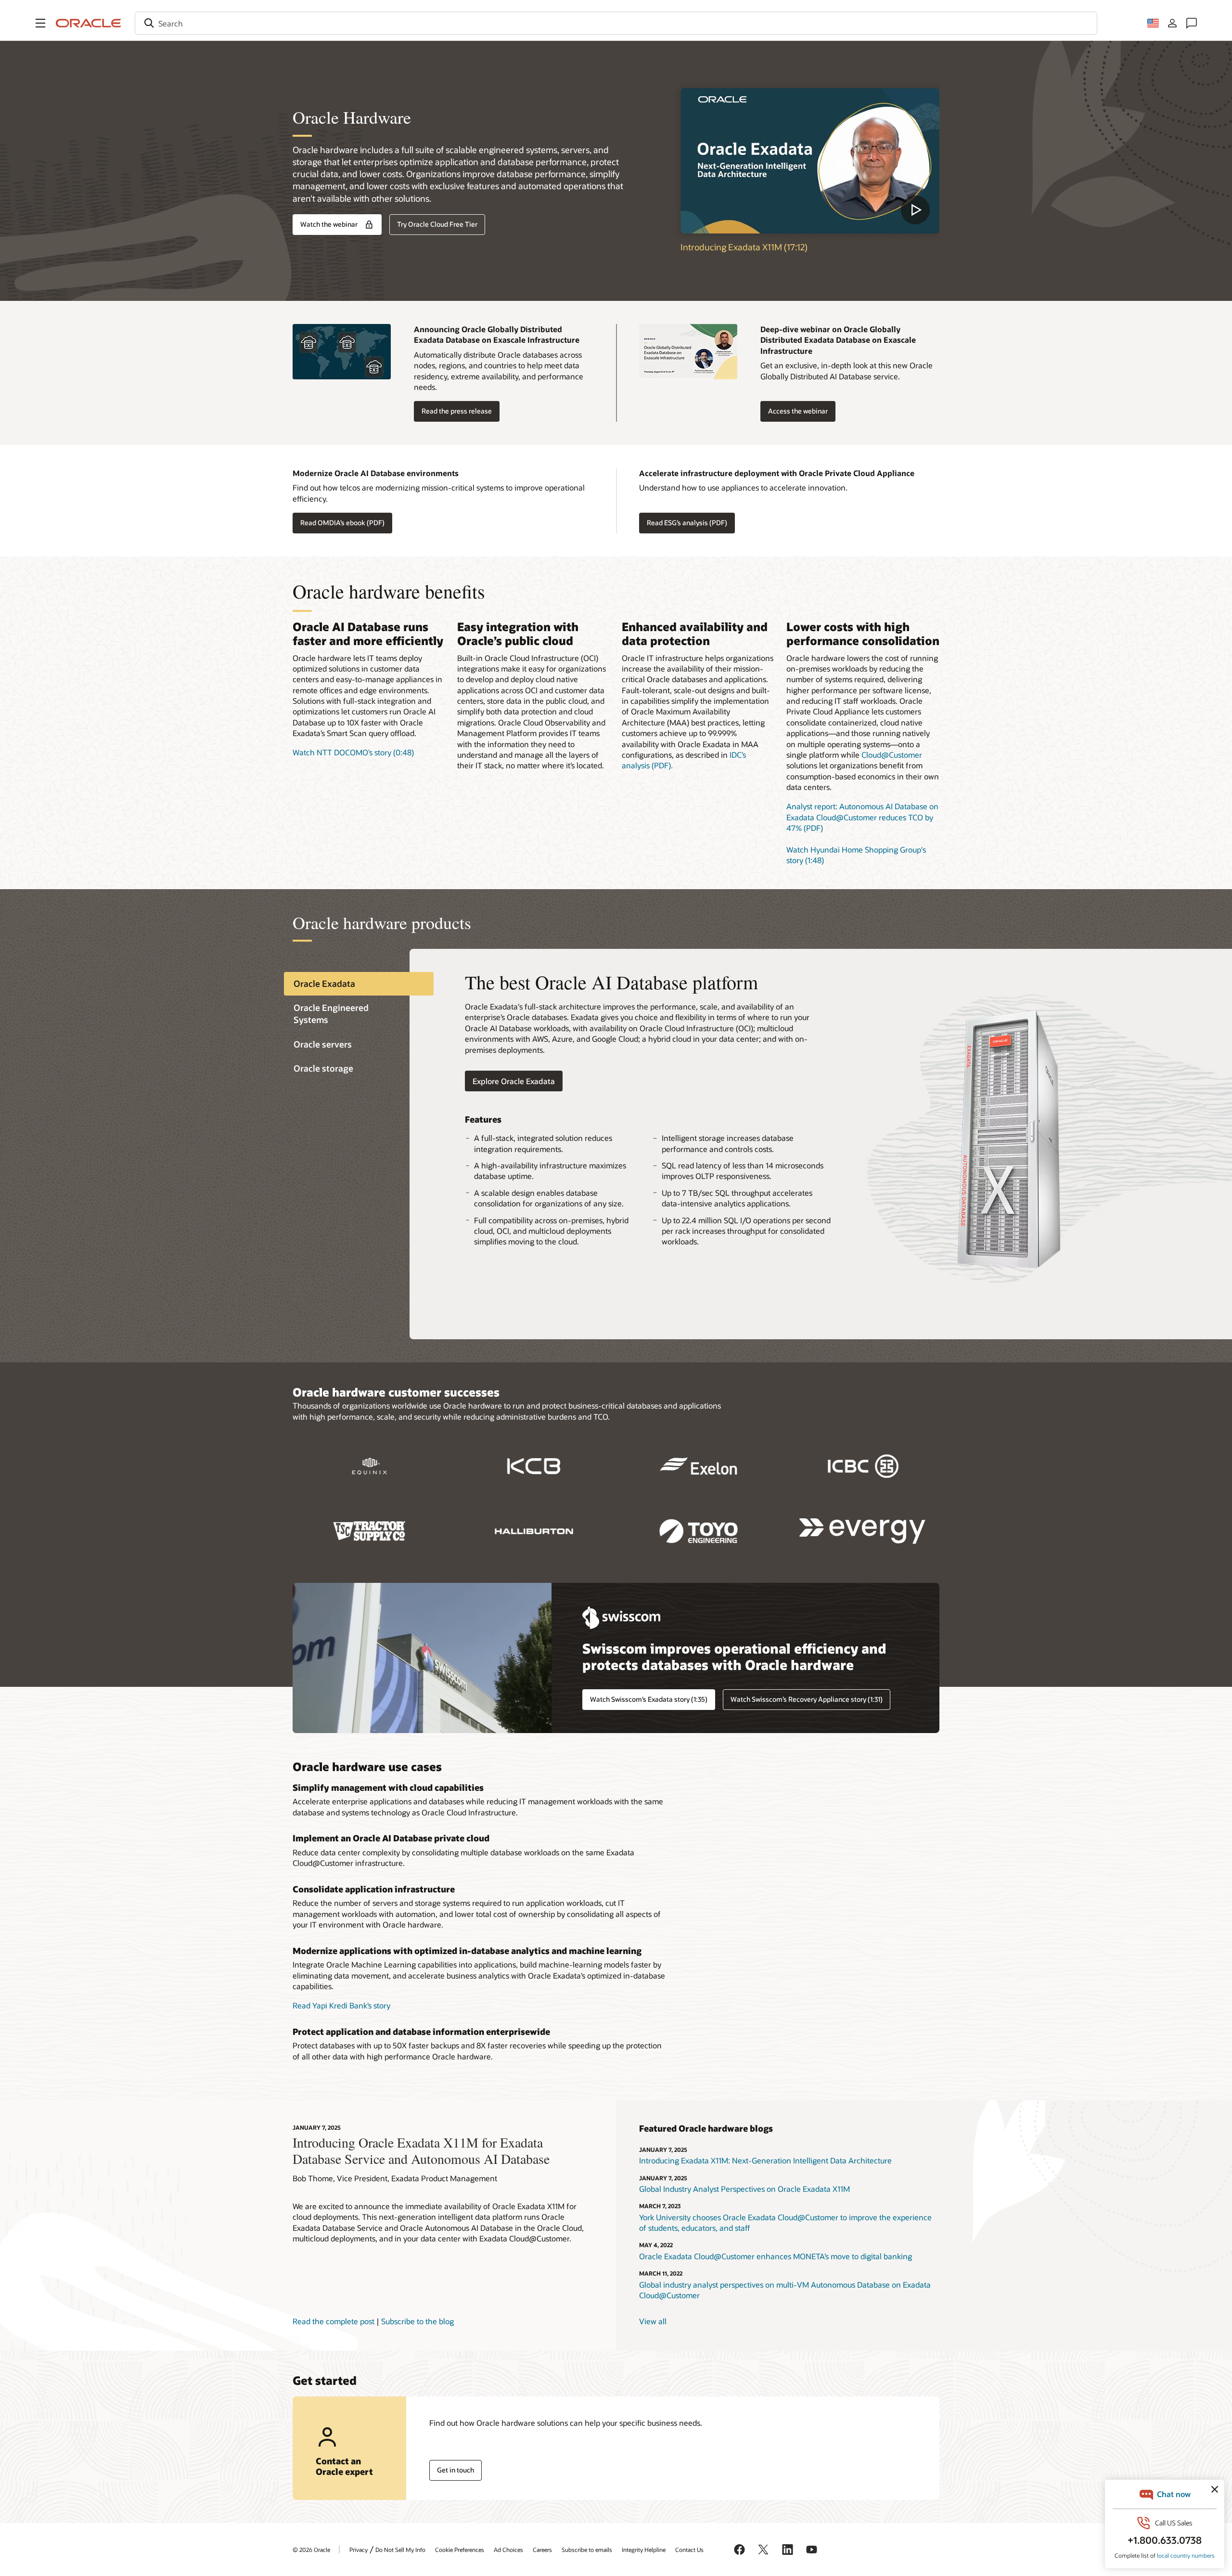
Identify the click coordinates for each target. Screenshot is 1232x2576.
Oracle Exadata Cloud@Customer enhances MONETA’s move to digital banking (776, 2256)
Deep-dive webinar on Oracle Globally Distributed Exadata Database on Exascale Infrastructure (838, 340)
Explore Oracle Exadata (514, 1081)
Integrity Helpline (644, 2550)
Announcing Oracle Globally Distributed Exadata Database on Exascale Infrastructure (497, 334)
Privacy (359, 2550)
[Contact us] (1192, 23)
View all (653, 2321)
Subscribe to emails (587, 2550)
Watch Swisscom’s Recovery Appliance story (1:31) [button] (807, 1699)
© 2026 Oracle (311, 2550)
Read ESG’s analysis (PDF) (687, 523)
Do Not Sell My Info (400, 2550)
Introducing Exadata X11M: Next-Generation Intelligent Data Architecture (765, 2160)
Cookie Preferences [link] (460, 2550)
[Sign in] (1172, 23)
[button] (40, 23)
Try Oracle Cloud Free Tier (437, 224)
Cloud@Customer (892, 755)
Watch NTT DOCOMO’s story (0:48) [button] (353, 752)
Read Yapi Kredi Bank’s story (341, 2005)
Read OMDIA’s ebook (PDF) (342, 523)
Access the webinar (798, 411)
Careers (542, 2550)
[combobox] (616, 23)
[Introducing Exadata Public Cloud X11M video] (810, 161)
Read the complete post (334, 2321)
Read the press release (457, 411)
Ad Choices (508, 2550)
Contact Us (689, 2550)
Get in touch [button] (456, 2470)
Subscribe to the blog (417, 2321)
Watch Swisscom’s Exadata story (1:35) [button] (649, 1699)
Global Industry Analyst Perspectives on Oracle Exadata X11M (744, 2189)
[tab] (359, 984)
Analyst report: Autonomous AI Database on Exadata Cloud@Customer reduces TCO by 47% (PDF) (862, 817)
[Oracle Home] (89, 23)
